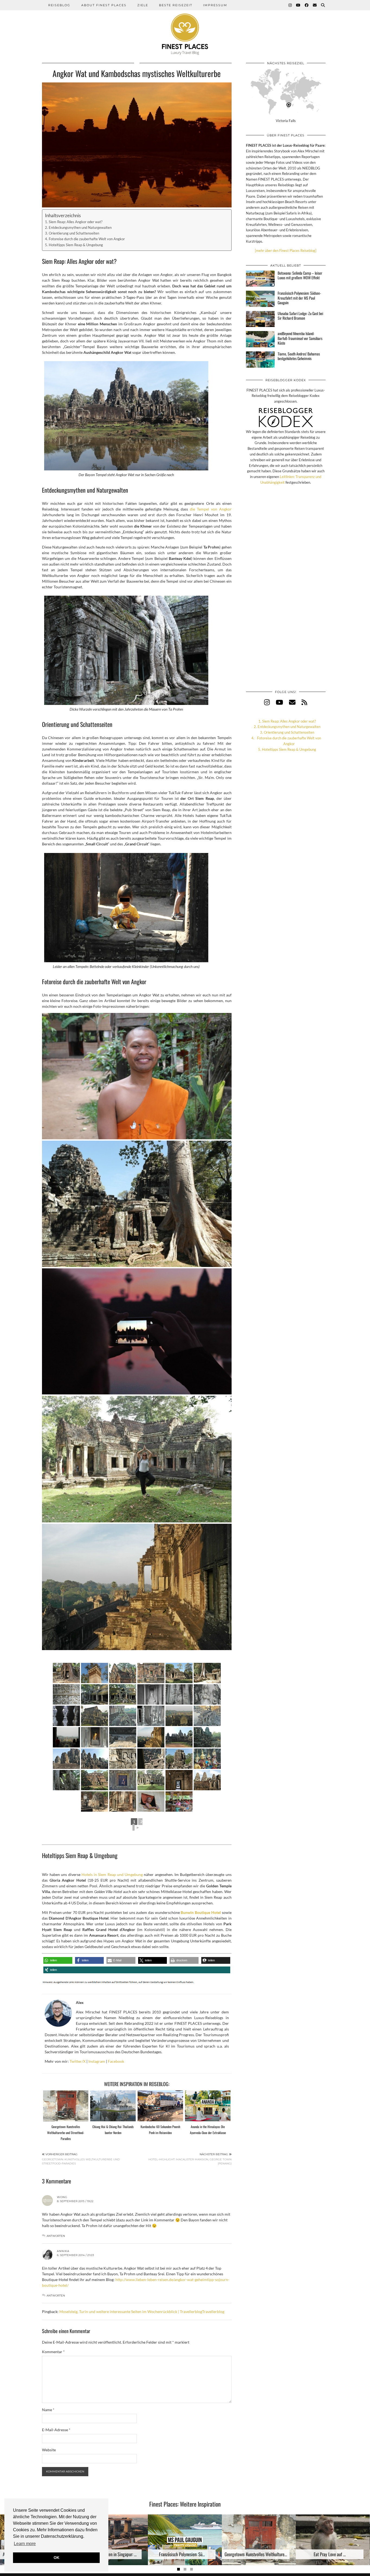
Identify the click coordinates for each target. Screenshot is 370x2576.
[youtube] (279, 702)
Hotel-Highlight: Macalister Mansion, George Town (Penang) (190, 2159)
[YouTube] (298, 5)
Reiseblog (59, 5)
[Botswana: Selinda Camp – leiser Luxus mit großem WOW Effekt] (260, 279)
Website (49, 2450)
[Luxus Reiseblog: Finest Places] (185, 27)
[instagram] (267, 702)
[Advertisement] (286, 593)
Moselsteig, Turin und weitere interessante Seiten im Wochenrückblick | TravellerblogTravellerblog (142, 2312)
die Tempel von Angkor (211, 509)
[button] (58, 1960)
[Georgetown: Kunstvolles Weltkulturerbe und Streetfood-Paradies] (66, 2106)
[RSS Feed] (304, 702)
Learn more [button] (25, 2544)
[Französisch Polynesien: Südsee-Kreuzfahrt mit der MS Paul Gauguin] (260, 299)
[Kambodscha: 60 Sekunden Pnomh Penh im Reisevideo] (160, 2106)
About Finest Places (104, 5)
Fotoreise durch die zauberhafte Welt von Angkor (87, 239)
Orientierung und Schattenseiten (74, 233)
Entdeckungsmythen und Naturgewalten (80, 228)
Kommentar (53, 2352)
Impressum (215, 5)
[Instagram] (290, 5)
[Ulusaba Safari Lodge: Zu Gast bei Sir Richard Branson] (260, 319)
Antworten (56, 2236)
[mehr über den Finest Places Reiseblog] (286, 251)
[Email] (315, 5)
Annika (63, 2251)
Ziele (143, 5)
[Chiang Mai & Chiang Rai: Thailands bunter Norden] (113, 2106)
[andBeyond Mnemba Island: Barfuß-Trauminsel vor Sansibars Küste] (260, 339)
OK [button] (56, 2558)
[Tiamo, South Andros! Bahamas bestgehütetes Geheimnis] (260, 360)
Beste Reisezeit (176, 5)
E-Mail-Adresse (56, 2430)
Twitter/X (78, 2061)
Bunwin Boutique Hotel (201, 1912)
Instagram (97, 2061)
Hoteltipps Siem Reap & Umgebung (76, 245)
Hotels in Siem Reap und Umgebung (112, 1874)
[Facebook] (307, 5)
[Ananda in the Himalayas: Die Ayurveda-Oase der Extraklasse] (208, 2106)
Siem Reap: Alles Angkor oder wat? (76, 222)
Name (48, 2410)
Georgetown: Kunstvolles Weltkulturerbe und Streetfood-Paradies (66, 2133)
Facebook (116, 2061)
